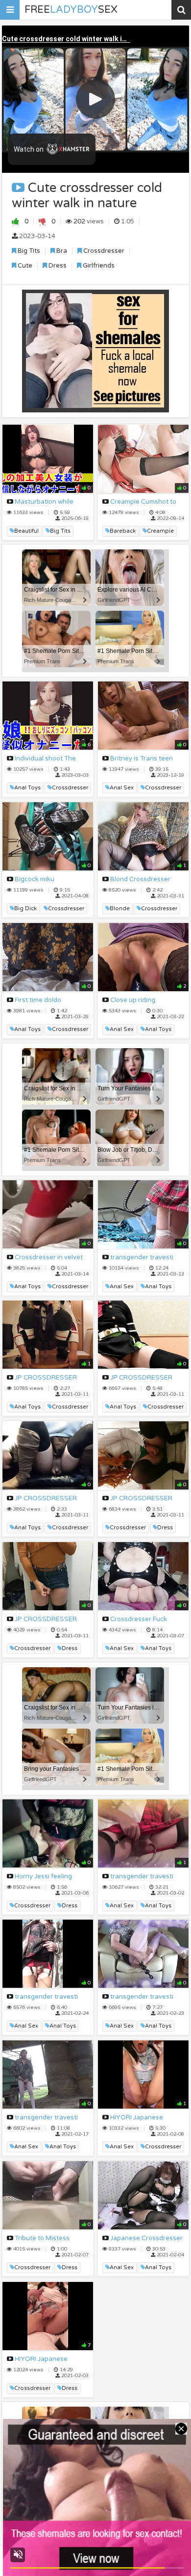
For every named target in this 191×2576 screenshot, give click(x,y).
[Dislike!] (43, 221)
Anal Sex (122, 788)
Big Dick (25, 908)
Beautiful (26, 531)
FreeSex (71, 10)
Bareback (123, 531)
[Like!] (16, 221)
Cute (24, 266)
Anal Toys (27, 788)
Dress (57, 266)
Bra (61, 251)
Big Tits (28, 251)
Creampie (160, 531)
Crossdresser (103, 251)
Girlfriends (98, 266)
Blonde (120, 908)
